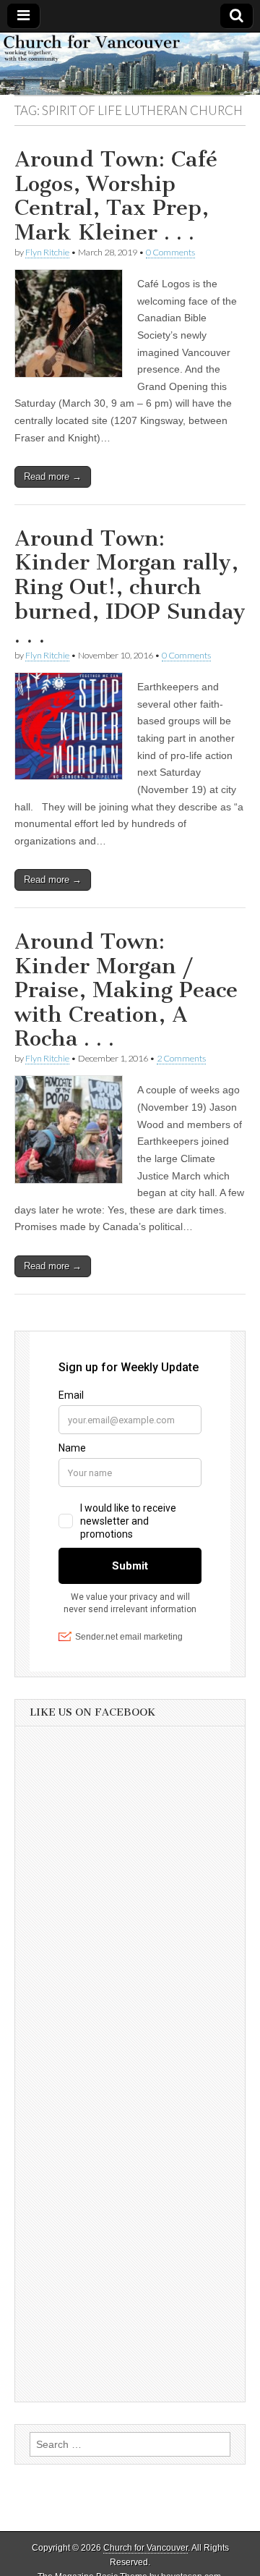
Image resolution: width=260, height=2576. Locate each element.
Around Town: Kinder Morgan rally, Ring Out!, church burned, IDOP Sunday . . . (130, 587)
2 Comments (181, 1058)
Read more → (53, 476)
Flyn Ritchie (47, 252)
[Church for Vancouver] (130, 64)
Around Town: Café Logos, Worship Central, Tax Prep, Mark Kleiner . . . (116, 196)
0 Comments (170, 252)
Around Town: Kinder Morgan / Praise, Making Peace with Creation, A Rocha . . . (126, 990)
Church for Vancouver (146, 2548)
